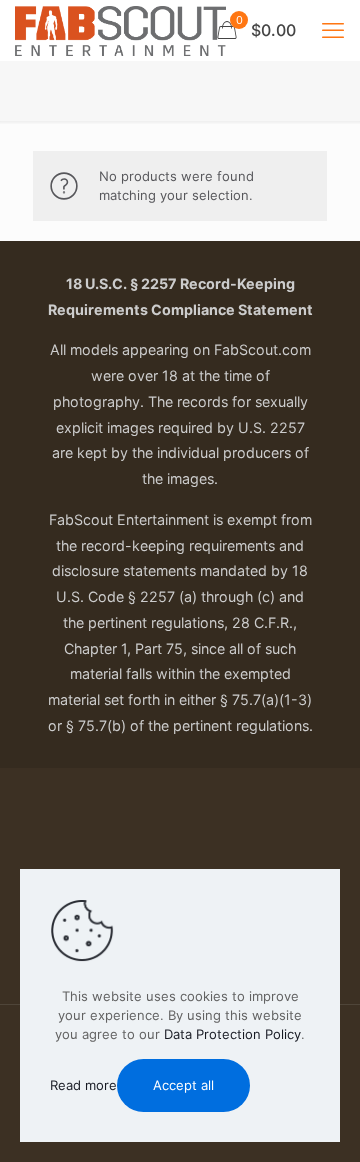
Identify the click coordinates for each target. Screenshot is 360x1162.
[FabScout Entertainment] (120, 30)
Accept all (183, 1085)
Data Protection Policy (232, 1034)
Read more (83, 1085)
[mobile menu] (333, 30)
